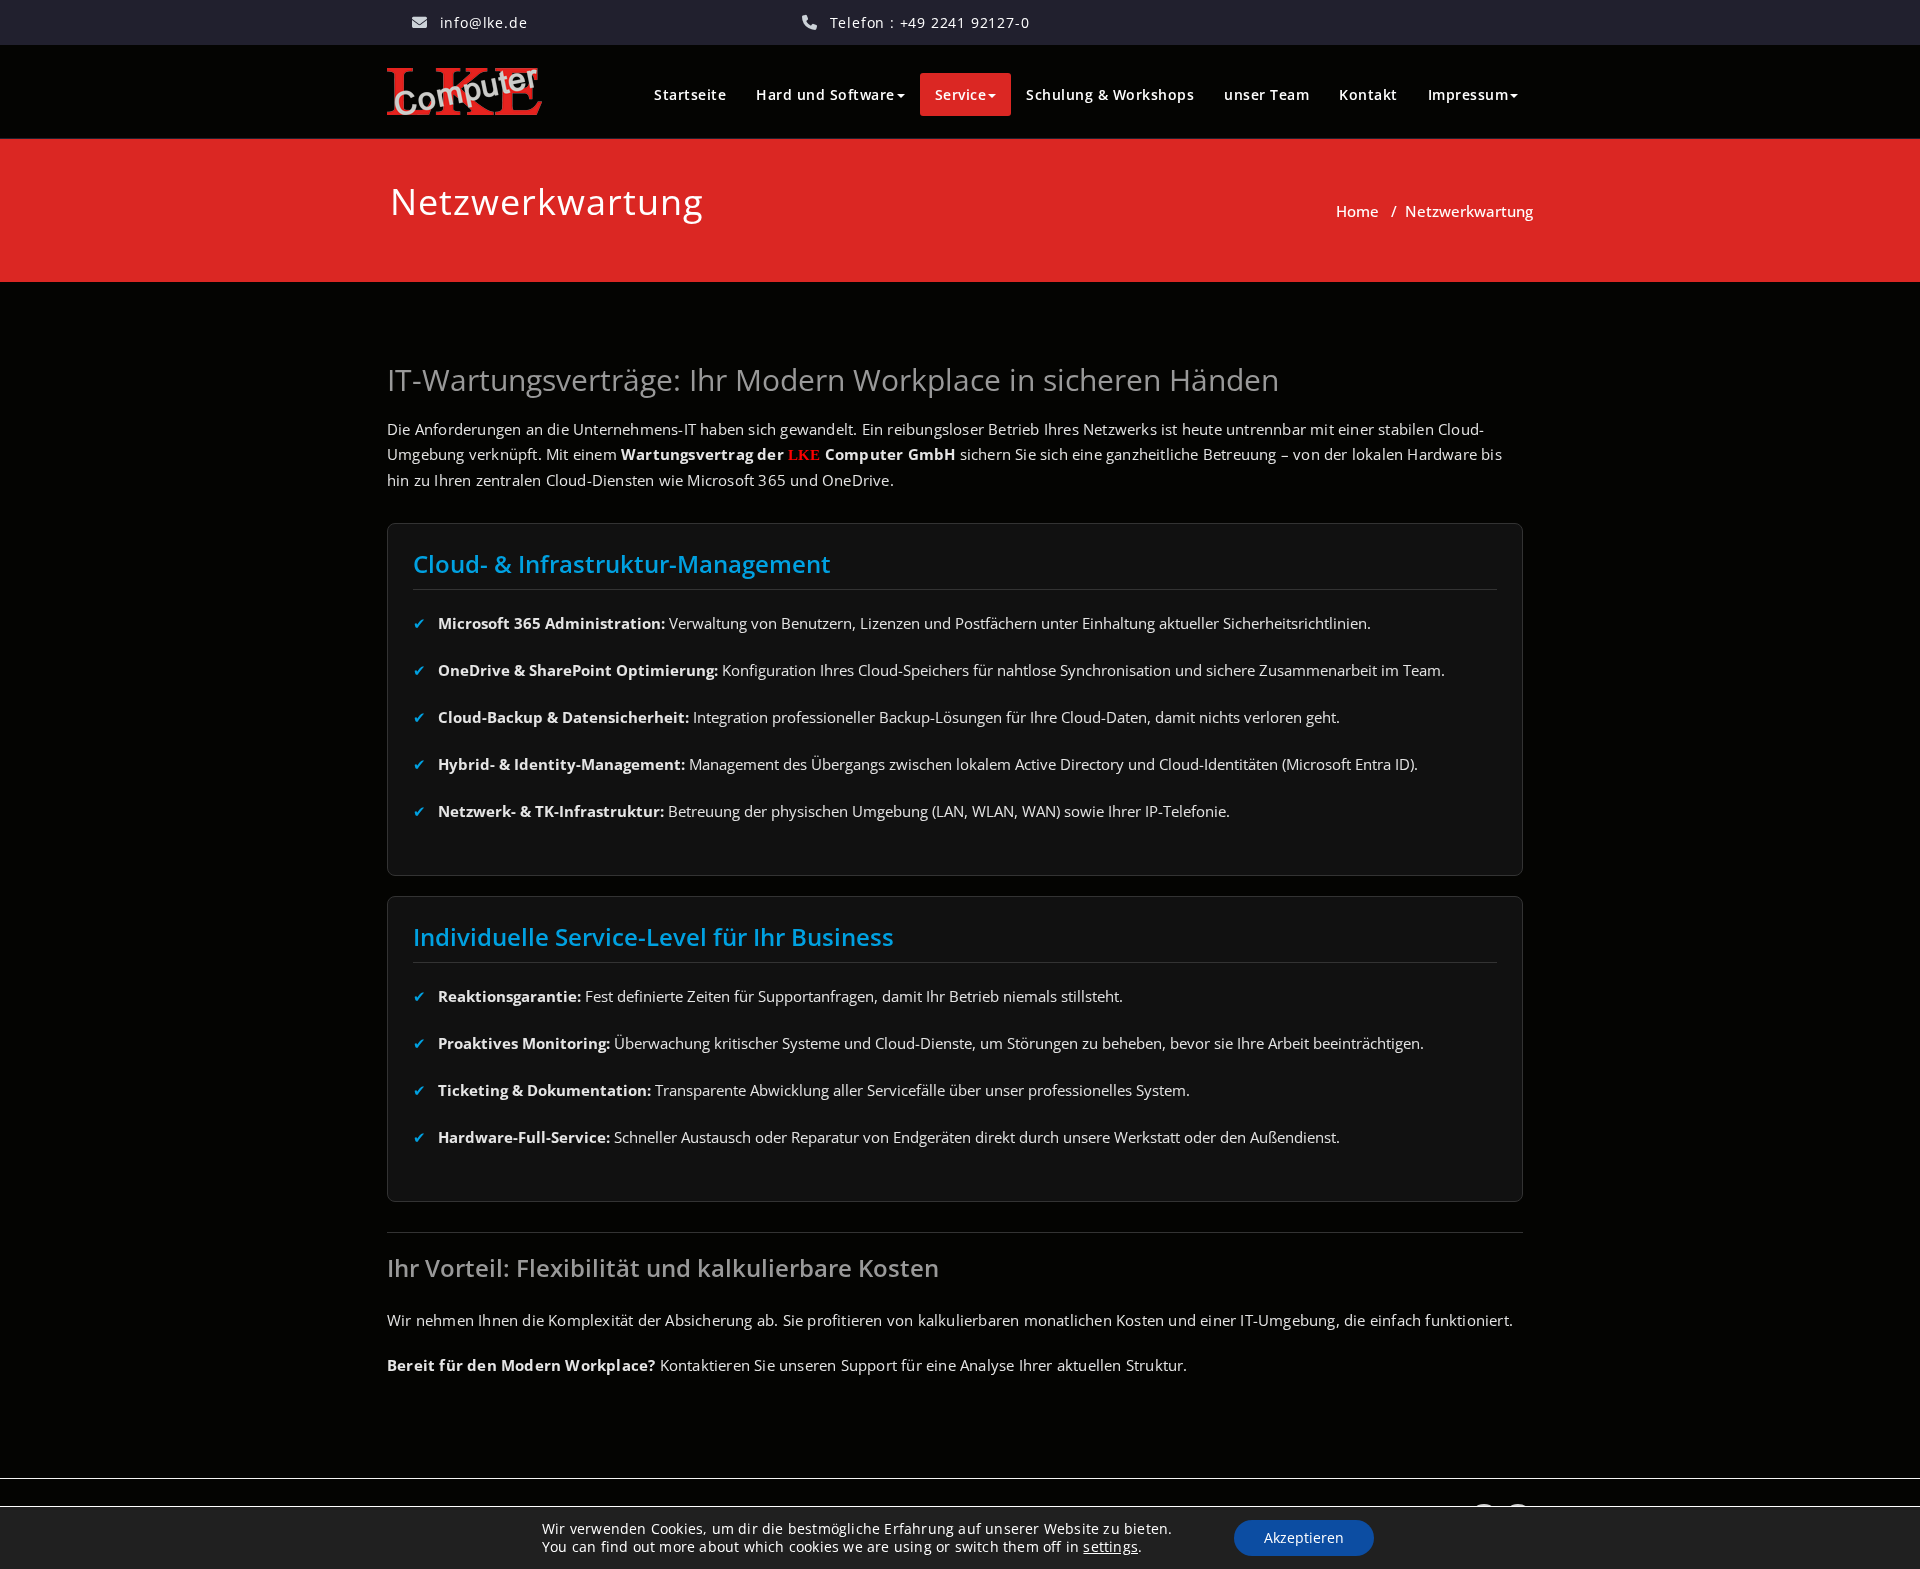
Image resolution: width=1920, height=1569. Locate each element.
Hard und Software (825, 94)
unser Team (1266, 94)
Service (961, 94)
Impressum (1468, 94)
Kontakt (1368, 94)
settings (1110, 1547)
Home (1357, 211)
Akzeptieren (1304, 1537)
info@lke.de (484, 22)
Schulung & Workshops (1110, 94)
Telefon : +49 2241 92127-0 (930, 22)
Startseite (690, 94)
